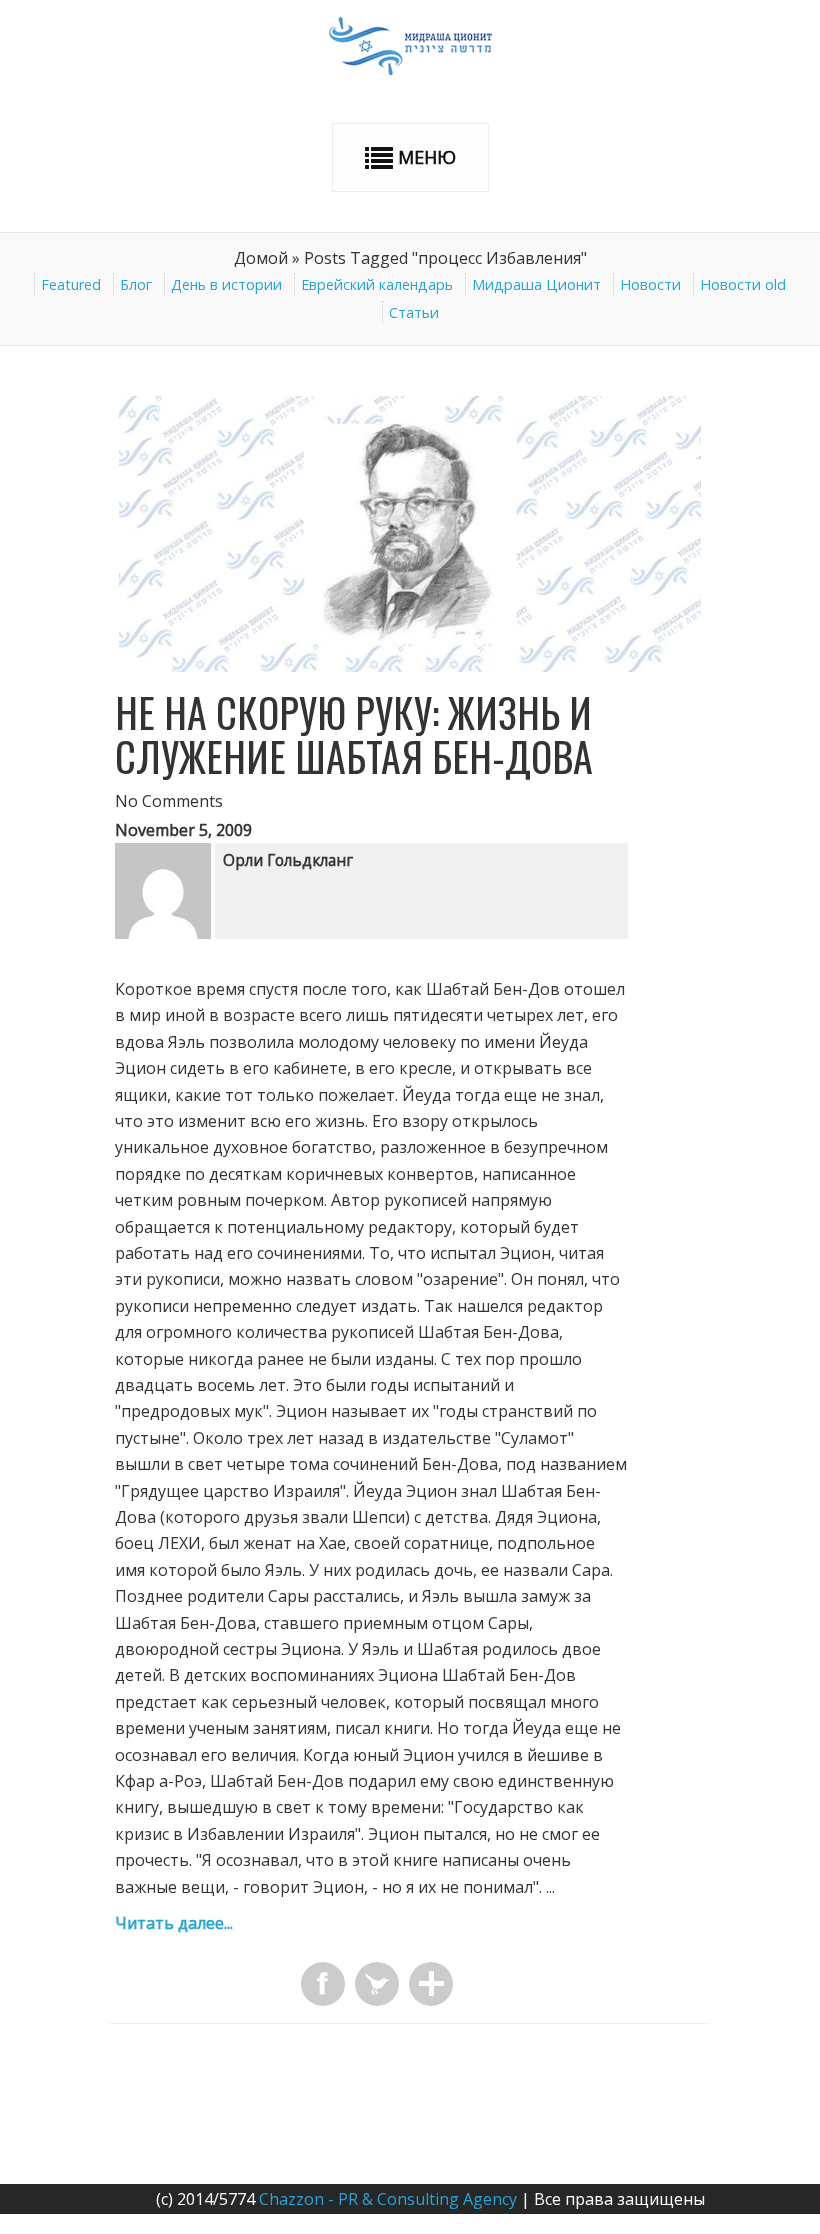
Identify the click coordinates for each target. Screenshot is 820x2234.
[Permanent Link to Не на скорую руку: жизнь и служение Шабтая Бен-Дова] (410, 666)
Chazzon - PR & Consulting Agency (388, 2199)
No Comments (169, 801)
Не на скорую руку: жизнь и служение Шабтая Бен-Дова (354, 734)
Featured (71, 284)
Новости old (743, 284)
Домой (261, 258)
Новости (650, 284)
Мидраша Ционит (536, 284)
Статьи (414, 312)
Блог (136, 284)
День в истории (226, 284)
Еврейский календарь (377, 284)
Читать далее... (174, 1923)
